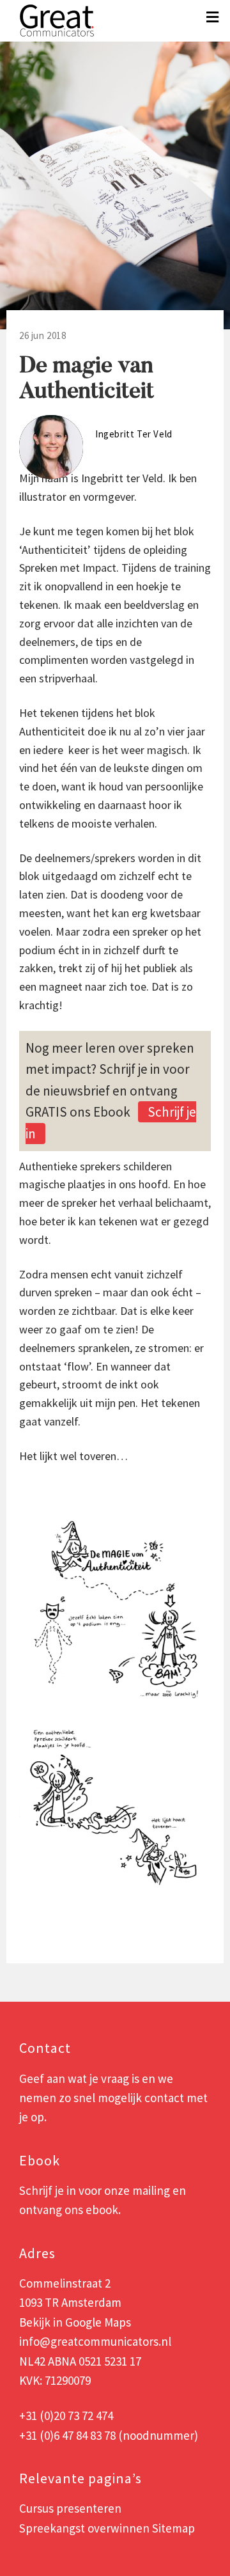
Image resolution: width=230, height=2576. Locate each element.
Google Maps (98, 2322)
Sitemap (173, 2528)
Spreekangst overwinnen (84, 2528)
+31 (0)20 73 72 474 (66, 2415)
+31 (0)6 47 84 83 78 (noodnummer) (109, 2435)
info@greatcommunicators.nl (95, 2341)
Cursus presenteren (70, 2508)
